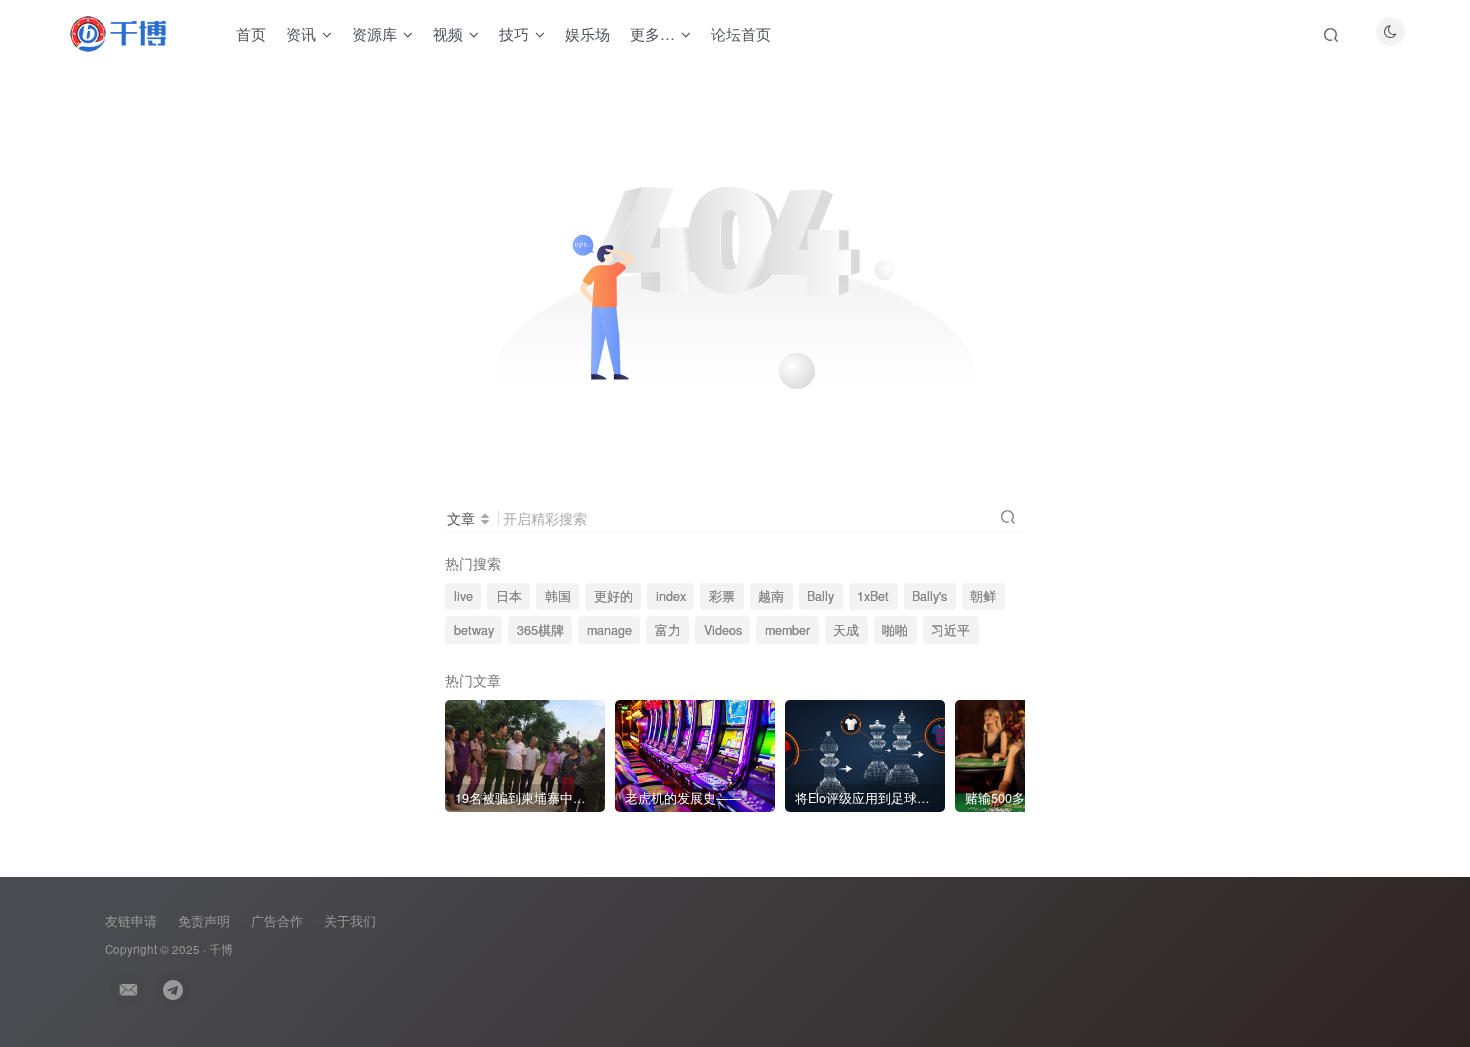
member (787, 630)
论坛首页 (741, 33)
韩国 (558, 596)
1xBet (873, 596)
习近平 (950, 630)
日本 (509, 596)
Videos (723, 630)
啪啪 (895, 630)
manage (609, 630)
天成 (846, 630)
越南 (771, 596)
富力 (668, 630)
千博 (221, 949)
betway (474, 630)
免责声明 (204, 920)
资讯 (301, 33)
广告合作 (277, 920)
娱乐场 (587, 33)
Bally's (929, 596)
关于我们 (350, 920)
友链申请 (131, 920)
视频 (448, 33)
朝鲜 (983, 596)
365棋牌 (540, 630)
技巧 (514, 33)
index (671, 596)
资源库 (374, 33)
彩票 (722, 596)
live (463, 596)
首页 (251, 33)
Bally (820, 596)
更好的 (613, 596)
